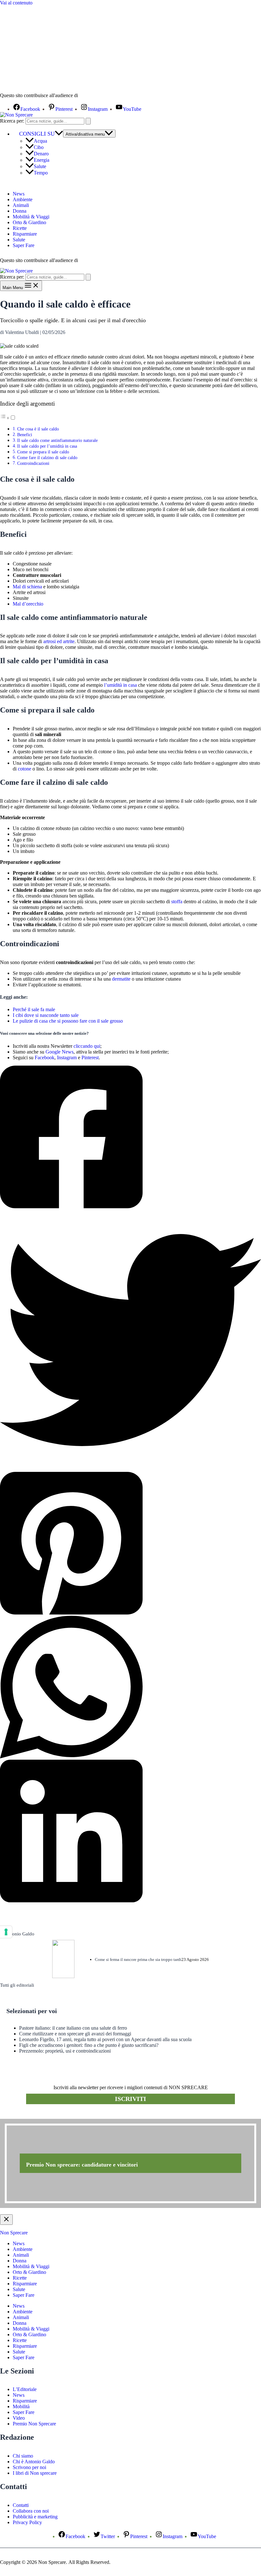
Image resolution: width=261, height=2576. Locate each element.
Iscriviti (130, 2099)
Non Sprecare (14, 2233)
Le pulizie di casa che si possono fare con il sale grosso (68, 1021)
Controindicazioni (33, 463)
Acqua (40, 141)
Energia (42, 160)
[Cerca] (88, 121)
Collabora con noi (31, 2511)
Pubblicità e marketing (35, 2517)
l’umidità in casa (120, 685)
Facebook (45, 1057)
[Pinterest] (130, 1544)
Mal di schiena (27, 587)
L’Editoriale (25, 2389)
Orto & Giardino (29, 222)
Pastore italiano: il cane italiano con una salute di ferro (73, 2028)
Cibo (39, 147)
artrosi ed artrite (59, 641)
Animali (21, 205)
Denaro (41, 154)
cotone (25, 769)
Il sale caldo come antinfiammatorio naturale (57, 440)
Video (19, 2418)
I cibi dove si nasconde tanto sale (46, 1015)
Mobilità (21, 2406)
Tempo (41, 173)
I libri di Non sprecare (35, 2473)
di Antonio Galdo (17, 1934)
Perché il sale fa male (34, 1009)
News (19, 194)
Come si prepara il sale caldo (43, 452)
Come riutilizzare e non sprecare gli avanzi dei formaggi (75, 2034)
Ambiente (23, 199)
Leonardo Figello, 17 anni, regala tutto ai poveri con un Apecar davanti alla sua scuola (105, 2039)
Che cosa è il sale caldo (38, 429)
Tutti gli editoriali (17, 1985)
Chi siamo (23, 2456)
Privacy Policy (27, 2522)
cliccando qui (87, 1046)
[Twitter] (130, 1341)
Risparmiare (25, 234)
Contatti (21, 2505)
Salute (40, 166)
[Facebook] (130, 1138)
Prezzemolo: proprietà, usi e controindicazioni (65, 2051)
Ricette (20, 228)
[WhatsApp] (130, 1688)
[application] (59, 134)
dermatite (121, 979)
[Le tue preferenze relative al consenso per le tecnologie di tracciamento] (6, 1932)
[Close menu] (6, 2220)
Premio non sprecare (26, 2115)
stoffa (177, 901)
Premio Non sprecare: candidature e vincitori (82, 2165)
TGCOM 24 (98, 96)
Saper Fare (24, 245)
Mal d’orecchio (28, 604)
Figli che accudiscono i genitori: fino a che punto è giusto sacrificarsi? (89, 2045)
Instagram (67, 1057)
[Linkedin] (130, 1832)
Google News (60, 1052)
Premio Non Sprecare (34, 2424)
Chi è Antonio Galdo (34, 2462)
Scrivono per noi (29, 2467)
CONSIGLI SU (37, 134)
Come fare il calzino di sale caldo (47, 458)
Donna (20, 211)
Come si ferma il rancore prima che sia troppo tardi (138, 1959)
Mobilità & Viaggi (31, 217)
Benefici (25, 435)
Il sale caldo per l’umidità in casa (47, 446)
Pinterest (90, 1057)
